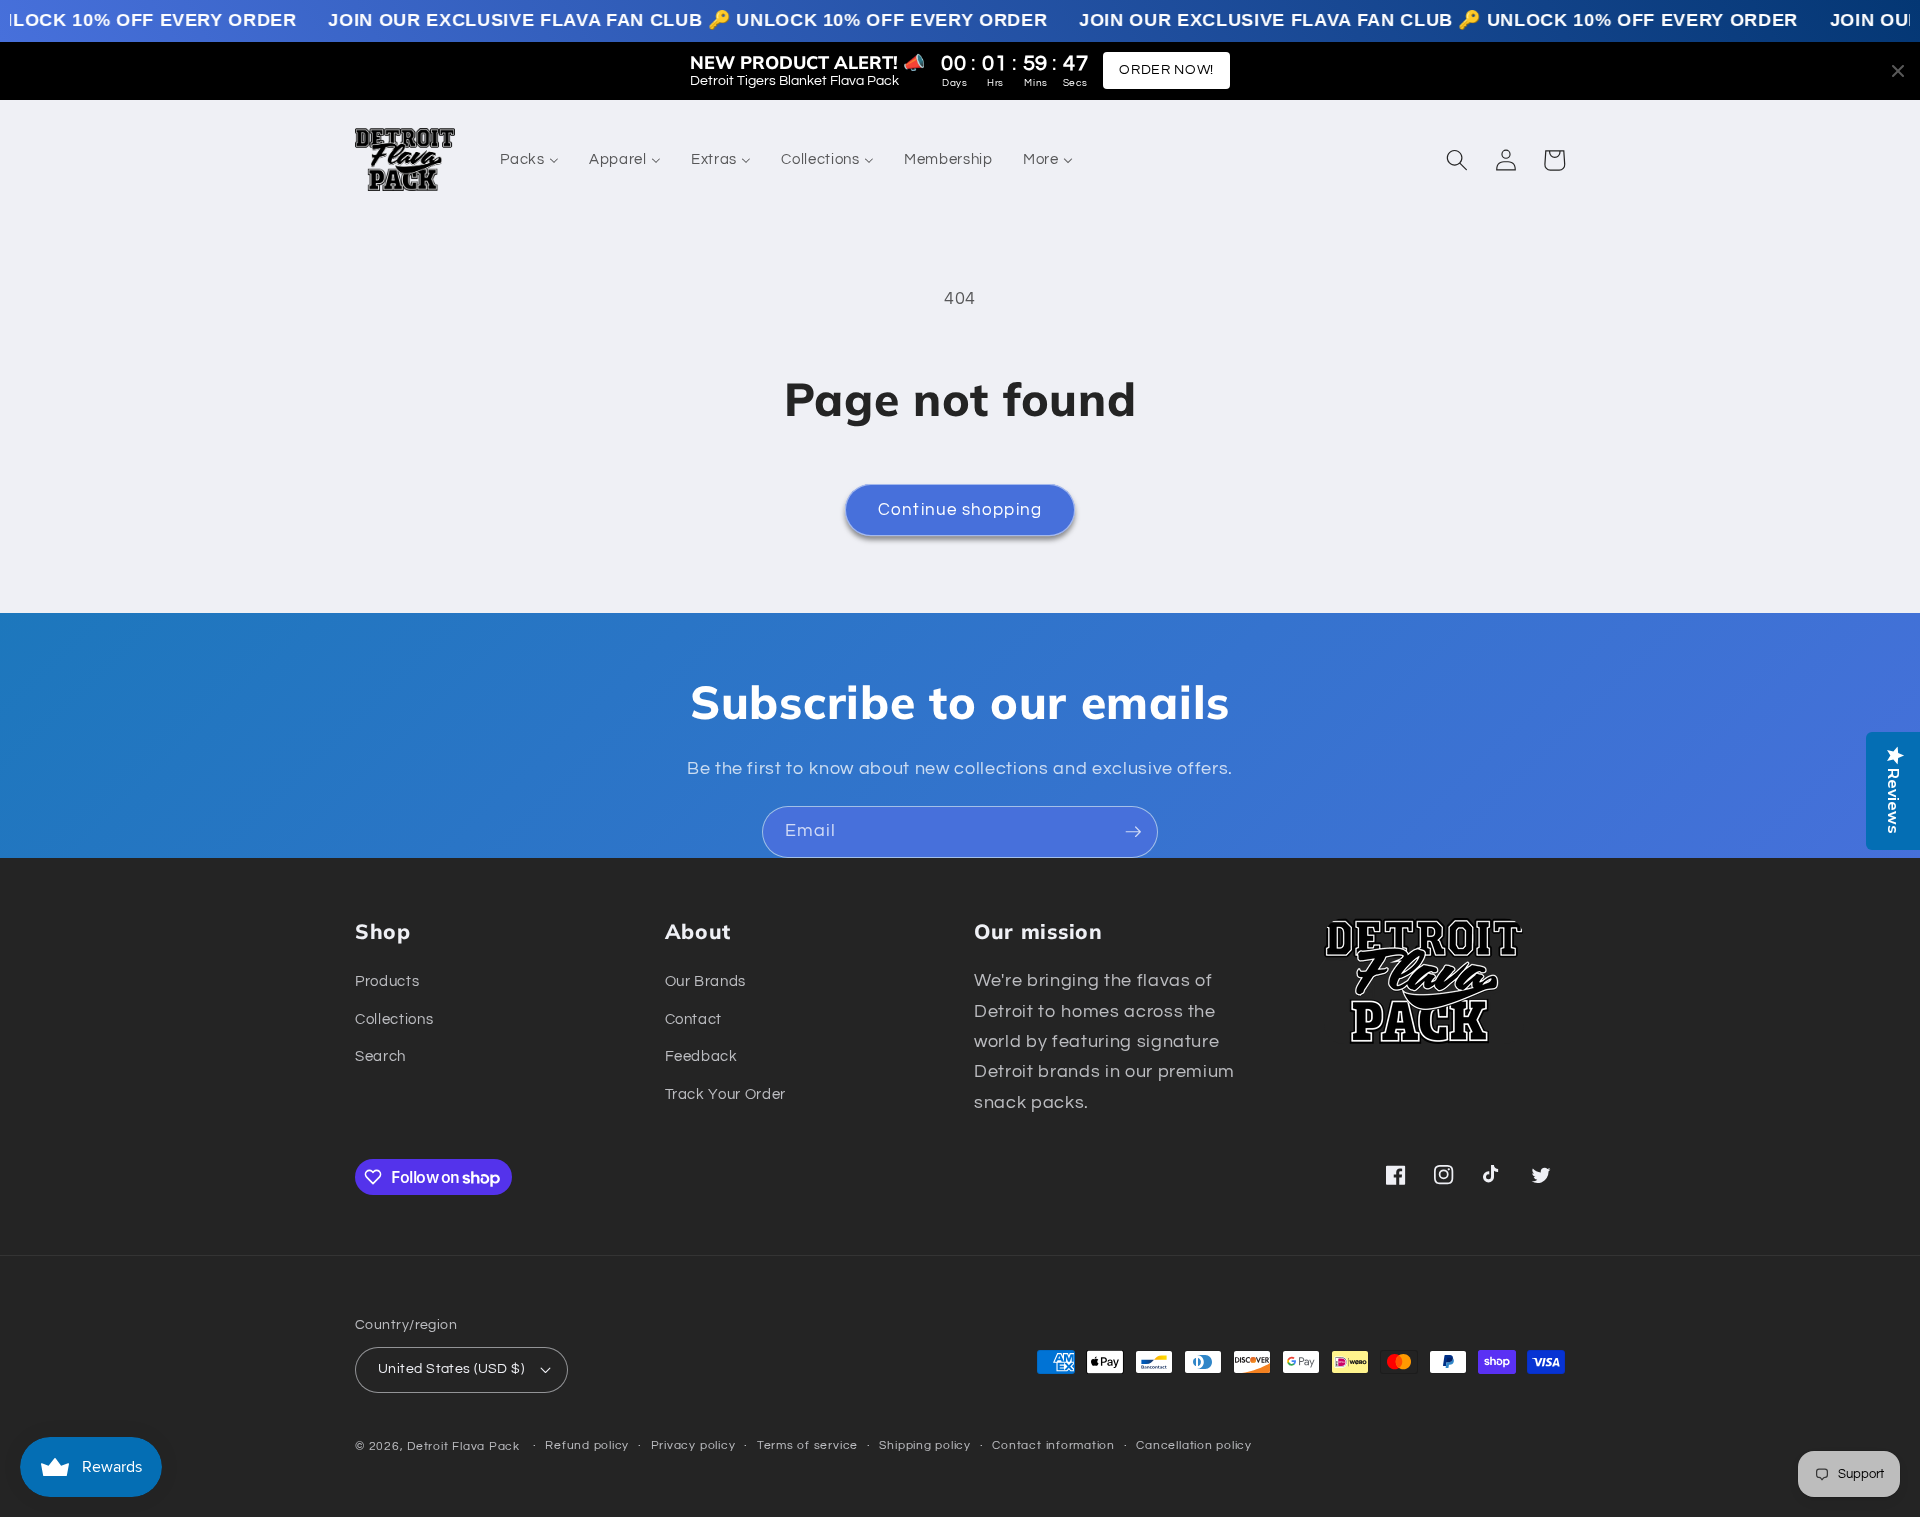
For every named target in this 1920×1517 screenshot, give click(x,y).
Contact (694, 1019)
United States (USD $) (451, 1368)
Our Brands (706, 981)
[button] (1457, 160)
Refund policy (587, 1445)
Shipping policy (925, 1445)
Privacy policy (693, 1445)
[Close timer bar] (1898, 71)
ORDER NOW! (1166, 70)
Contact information (1053, 1445)
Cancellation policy (1194, 1445)
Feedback (701, 1056)
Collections (394, 1019)
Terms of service (807, 1445)
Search (380, 1056)
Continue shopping (960, 509)
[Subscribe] (1133, 832)
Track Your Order (726, 1094)
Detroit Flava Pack (463, 1446)
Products (387, 981)
